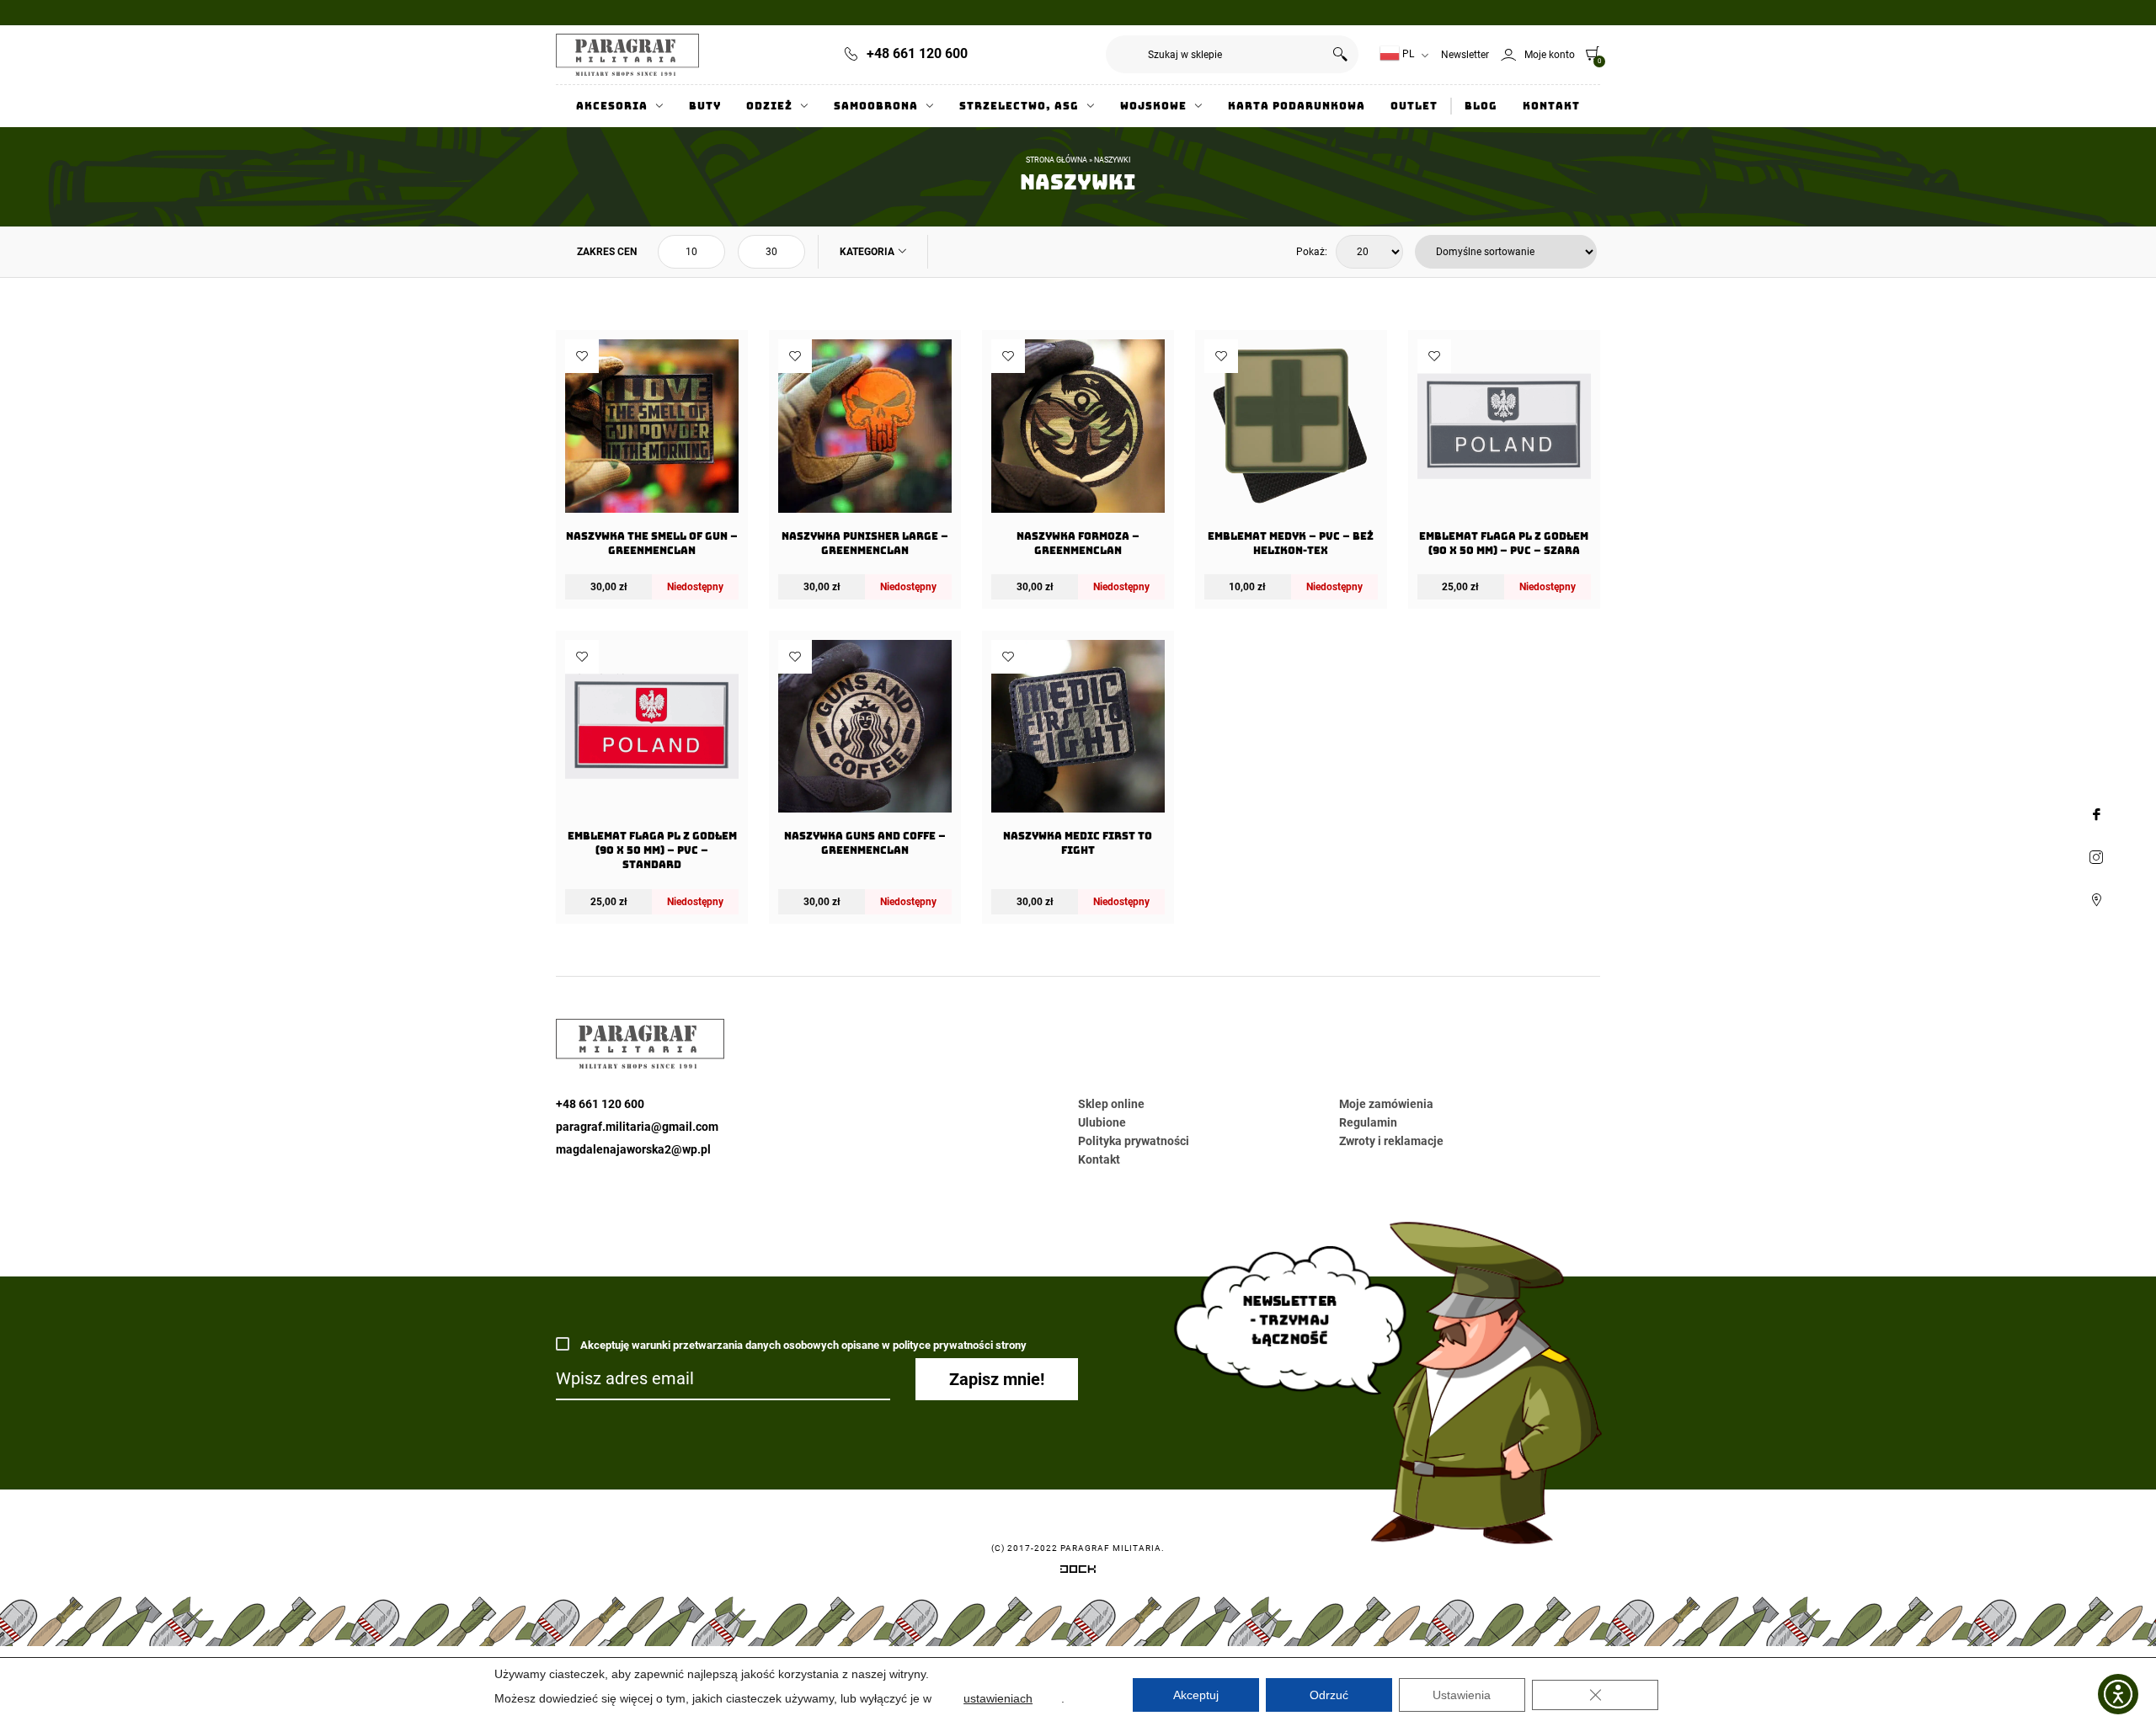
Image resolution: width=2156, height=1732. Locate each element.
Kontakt (1551, 106)
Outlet (1414, 106)
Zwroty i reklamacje (1391, 1141)
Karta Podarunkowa (1297, 106)
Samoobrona (876, 106)
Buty (705, 106)
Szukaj (1339, 54)
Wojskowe (1153, 106)
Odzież (769, 106)
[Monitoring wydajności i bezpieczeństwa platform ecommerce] (1078, 1572)
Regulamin (1368, 1122)
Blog (1481, 106)
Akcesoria (612, 106)
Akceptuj (1196, 1695)
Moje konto (1550, 55)
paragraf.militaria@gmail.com (637, 1127)
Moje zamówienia (1386, 1104)
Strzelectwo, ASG (1019, 106)
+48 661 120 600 (917, 53)
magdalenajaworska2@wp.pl (633, 1149)
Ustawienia (1462, 1695)
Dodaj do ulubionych (582, 356)
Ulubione (1102, 1122)
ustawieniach (998, 1698)
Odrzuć (1329, 1695)
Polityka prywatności (1134, 1141)
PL (1407, 54)
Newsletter (1465, 55)
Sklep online (1111, 1104)
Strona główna (1057, 160)
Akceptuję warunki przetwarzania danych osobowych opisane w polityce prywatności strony (802, 1345)
